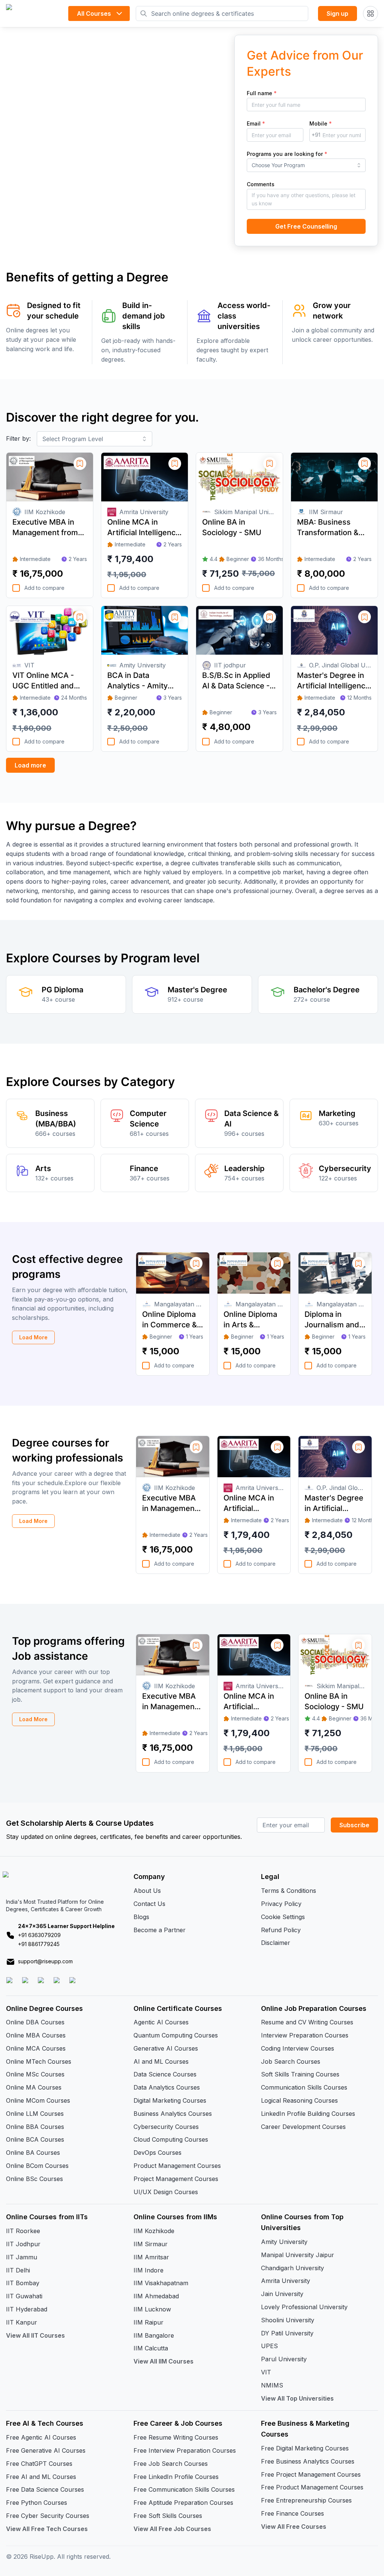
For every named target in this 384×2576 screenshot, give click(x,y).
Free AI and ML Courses (41, 2477)
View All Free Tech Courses (47, 2529)
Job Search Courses (291, 2061)
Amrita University (286, 2281)
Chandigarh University (292, 2268)
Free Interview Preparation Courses (185, 2450)
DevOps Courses (157, 2153)
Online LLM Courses (35, 2114)
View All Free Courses (294, 2527)
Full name (262, 93)
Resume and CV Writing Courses (307, 2022)
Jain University (282, 2294)
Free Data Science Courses (45, 2489)
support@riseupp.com (45, 1961)
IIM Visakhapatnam (161, 2283)
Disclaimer (276, 1943)
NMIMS (272, 2385)
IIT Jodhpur (23, 2244)
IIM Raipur (148, 2322)
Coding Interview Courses (298, 2048)
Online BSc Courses (34, 2179)
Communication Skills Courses (304, 2087)
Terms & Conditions (289, 1891)
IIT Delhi (18, 2270)
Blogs (141, 1917)
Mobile (321, 123)
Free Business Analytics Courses (308, 2461)
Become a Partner (160, 1930)
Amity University (284, 2242)
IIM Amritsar (151, 2257)
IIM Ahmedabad (156, 2296)
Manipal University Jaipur (298, 2255)
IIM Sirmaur (151, 2244)
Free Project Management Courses (311, 2474)
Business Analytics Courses (173, 2114)
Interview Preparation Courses (305, 2035)
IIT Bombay (23, 2283)
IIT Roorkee (23, 2231)
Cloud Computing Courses (171, 2139)
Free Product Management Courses (312, 2487)
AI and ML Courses (161, 2061)
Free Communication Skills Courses (184, 2489)
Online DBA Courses (35, 2022)
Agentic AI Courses (161, 2022)
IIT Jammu (22, 2257)
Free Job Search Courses (171, 2464)
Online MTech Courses (39, 2061)
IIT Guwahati (24, 2296)
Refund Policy (281, 1930)
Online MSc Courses (35, 2074)
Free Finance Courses (292, 2513)
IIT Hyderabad (27, 2309)
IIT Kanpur (22, 2322)
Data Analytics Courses (167, 2087)
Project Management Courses (176, 2179)
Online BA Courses (33, 2153)
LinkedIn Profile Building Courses (308, 2114)
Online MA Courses (34, 2087)
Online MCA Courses (36, 2048)
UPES (269, 2346)
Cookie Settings (283, 1917)
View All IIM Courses (163, 2361)
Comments (261, 184)
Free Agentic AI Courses (41, 2437)
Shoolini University (288, 2320)
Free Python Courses (37, 2503)
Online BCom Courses (37, 2166)
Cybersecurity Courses (166, 2127)
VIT (266, 2372)
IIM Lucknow (152, 2309)
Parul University (284, 2359)
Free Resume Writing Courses (176, 2437)
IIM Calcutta (151, 2348)
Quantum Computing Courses (176, 2035)
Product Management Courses (177, 2166)
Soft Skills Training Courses (300, 2074)
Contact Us (149, 1904)
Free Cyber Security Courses (48, 2516)
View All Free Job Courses (172, 2529)
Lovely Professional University (304, 2307)
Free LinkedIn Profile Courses (176, 2477)
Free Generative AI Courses (46, 2450)
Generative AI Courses (166, 2048)
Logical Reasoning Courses (299, 2100)
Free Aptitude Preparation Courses (183, 2503)
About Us (147, 1891)
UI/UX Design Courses (166, 2192)
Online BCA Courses (35, 2139)
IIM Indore (148, 2270)
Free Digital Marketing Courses (305, 2448)
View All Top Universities (297, 2398)
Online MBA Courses (36, 2035)
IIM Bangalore (154, 2335)
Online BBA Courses (35, 2127)
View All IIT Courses (35, 2335)
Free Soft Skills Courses (168, 2516)
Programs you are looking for (287, 154)
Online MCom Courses (38, 2100)
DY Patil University (287, 2333)
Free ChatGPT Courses (39, 2464)
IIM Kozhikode (154, 2231)
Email (256, 123)
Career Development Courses (303, 2127)
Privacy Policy (281, 1904)
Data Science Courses (165, 2074)
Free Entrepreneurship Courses (306, 2500)
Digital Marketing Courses (170, 2100)
